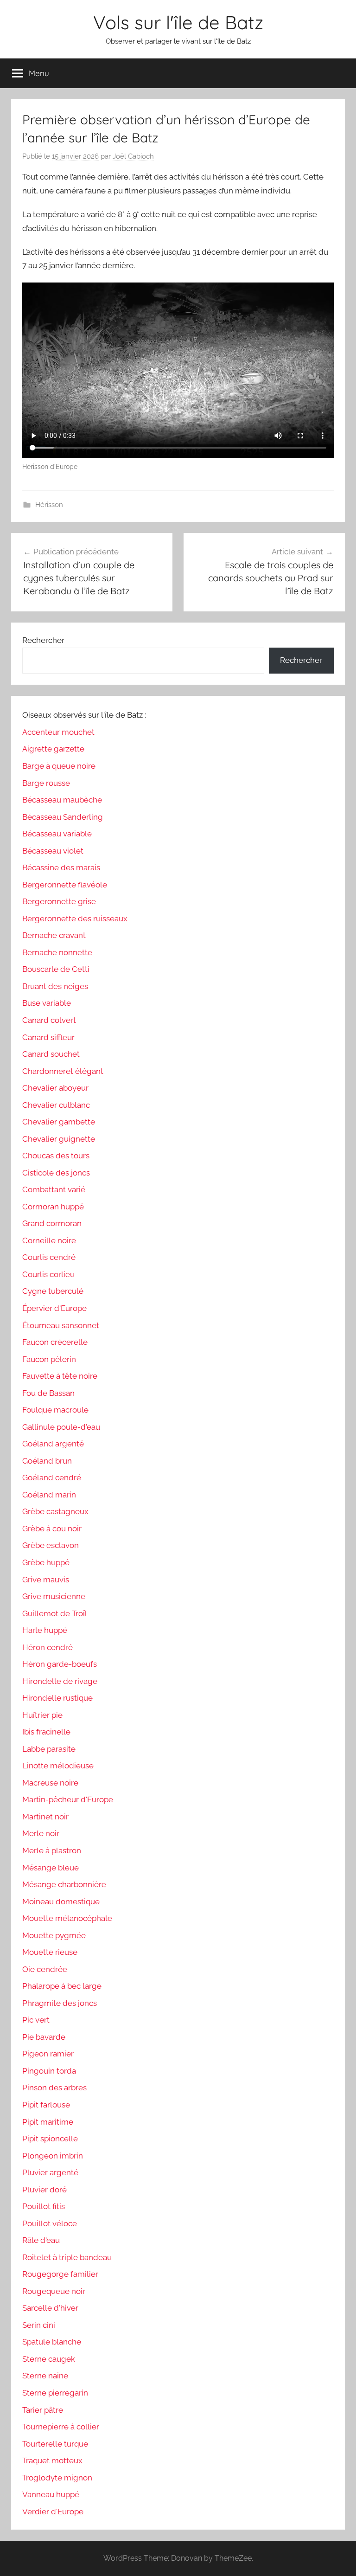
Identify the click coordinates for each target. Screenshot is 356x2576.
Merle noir (41, 1833)
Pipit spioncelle (50, 2139)
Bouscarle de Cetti (56, 969)
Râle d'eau (41, 2240)
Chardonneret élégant (63, 1071)
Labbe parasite (49, 1749)
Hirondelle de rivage (60, 1681)
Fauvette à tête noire (60, 1376)
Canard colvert (49, 1020)
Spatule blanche (52, 2342)
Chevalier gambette (59, 1122)
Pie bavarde (44, 2037)
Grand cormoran (52, 1223)
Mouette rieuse (50, 1952)
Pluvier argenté (50, 2172)
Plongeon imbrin (53, 2156)
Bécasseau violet (53, 851)
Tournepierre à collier (61, 2427)
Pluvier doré (44, 2190)
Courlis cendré (49, 1257)
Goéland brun (47, 1461)
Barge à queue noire (59, 766)
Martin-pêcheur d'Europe (68, 1799)
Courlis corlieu (48, 1274)
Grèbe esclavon (51, 1545)
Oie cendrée (45, 1969)
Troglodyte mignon (57, 2478)
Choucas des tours (56, 1156)
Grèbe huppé (46, 1562)
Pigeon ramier (48, 2054)
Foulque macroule (55, 1410)
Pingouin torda (49, 2071)
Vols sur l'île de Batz (178, 22)
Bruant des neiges (55, 986)
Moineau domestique (61, 1901)
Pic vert (36, 2020)
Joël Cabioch (133, 156)
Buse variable (47, 1003)
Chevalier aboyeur (55, 1088)
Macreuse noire (50, 1783)
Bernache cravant (54, 935)
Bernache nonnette (57, 952)
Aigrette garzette (53, 749)
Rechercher (43, 640)
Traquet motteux (52, 2460)
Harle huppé (45, 1630)
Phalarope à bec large (62, 1986)
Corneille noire (49, 1240)
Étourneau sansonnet (61, 1325)
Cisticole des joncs (56, 1173)
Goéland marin (49, 1495)
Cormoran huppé (53, 1207)
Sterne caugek (49, 2359)
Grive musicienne (54, 1596)
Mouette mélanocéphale (67, 1918)
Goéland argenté (53, 1444)
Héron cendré (48, 1647)
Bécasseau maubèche (62, 800)
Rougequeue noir (54, 2291)
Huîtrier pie (42, 1715)
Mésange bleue (51, 1868)
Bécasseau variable (57, 834)
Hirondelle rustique (57, 1698)
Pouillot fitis (44, 2206)
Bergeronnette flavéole (65, 885)
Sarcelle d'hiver (50, 2308)
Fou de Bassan (48, 1393)
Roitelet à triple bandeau (67, 2257)
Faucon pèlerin (49, 1359)
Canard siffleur (48, 1037)
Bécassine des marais (61, 867)
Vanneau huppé (51, 2494)
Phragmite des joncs (60, 2003)
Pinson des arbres (54, 2088)
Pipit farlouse (46, 2105)
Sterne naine (45, 2376)
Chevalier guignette (59, 1139)
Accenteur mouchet (58, 732)
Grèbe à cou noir (52, 1529)
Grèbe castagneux (55, 1511)
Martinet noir (45, 1817)
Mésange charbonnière (64, 1884)
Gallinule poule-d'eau (61, 1427)
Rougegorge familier (60, 2274)
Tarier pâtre (43, 2410)
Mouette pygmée (54, 1935)
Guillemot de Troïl (55, 1613)
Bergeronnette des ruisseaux (75, 919)
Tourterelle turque (55, 2444)
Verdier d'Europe (53, 2512)
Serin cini (39, 2325)
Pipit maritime (48, 2122)
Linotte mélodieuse (58, 1766)
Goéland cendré (52, 1478)
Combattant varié (54, 1189)
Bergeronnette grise (59, 901)
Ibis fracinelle (46, 1732)
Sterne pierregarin (55, 2393)
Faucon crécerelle (55, 1342)
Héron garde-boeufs (60, 1664)
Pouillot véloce (50, 2223)
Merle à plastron (52, 1850)
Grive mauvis (46, 1580)
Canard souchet (51, 1054)
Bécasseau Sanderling (63, 817)
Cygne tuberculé (53, 1291)
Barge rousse (46, 783)
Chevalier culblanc (56, 1105)
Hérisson (49, 505)
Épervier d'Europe (54, 1308)
